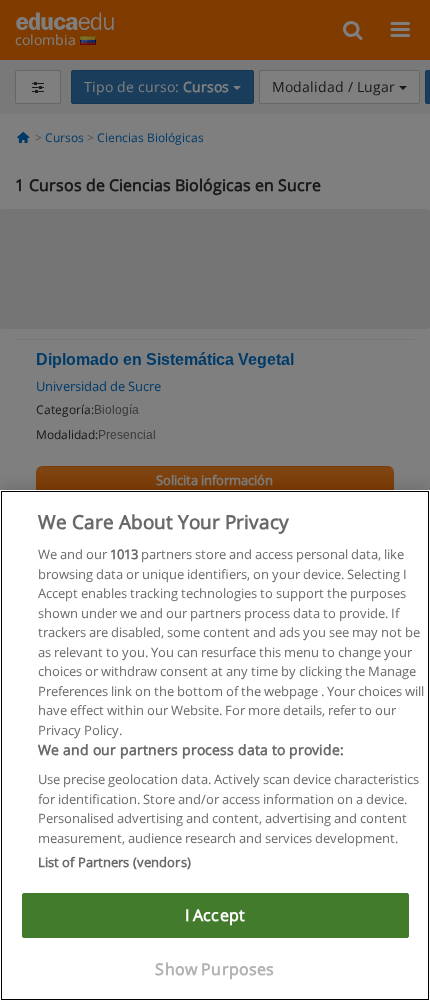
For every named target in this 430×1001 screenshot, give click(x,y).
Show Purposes (214, 969)
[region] (215, 745)
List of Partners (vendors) (114, 862)
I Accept (215, 915)
